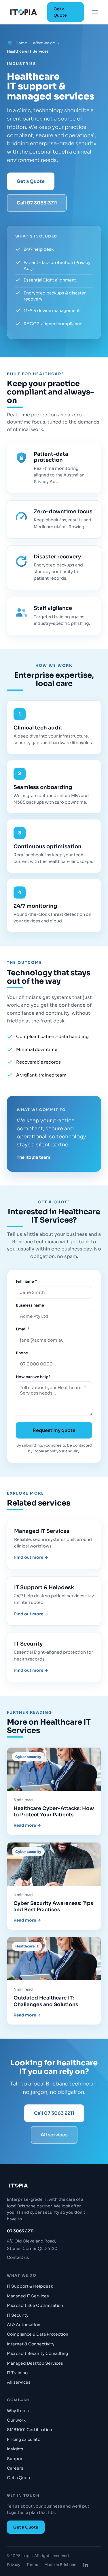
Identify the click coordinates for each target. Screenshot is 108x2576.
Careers (15, 2468)
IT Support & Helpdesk (30, 2286)
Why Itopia (18, 2411)
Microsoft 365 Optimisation (35, 2305)
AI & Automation (24, 2325)
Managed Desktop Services (35, 2363)
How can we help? (33, 1377)
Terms (32, 2565)
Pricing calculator (24, 2439)
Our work (16, 2420)
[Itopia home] (24, 12)
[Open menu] (95, 12)
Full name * (26, 1281)
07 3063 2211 (20, 2231)
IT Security (18, 2315)
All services (54, 2135)
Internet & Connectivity (31, 2344)
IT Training (17, 2373)
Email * (23, 1329)
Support (16, 2459)
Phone (22, 1353)
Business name (30, 1305)
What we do (44, 43)
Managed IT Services (28, 2296)
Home (21, 43)
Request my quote (54, 1430)
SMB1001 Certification (30, 2430)
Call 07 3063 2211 (37, 203)
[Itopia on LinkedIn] (86, 2565)
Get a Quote (60, 12)
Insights (15, 2449)
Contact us (18, 2257)
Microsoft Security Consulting (37, 2353)
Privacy (14, 2565)
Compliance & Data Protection (38, 2334)
